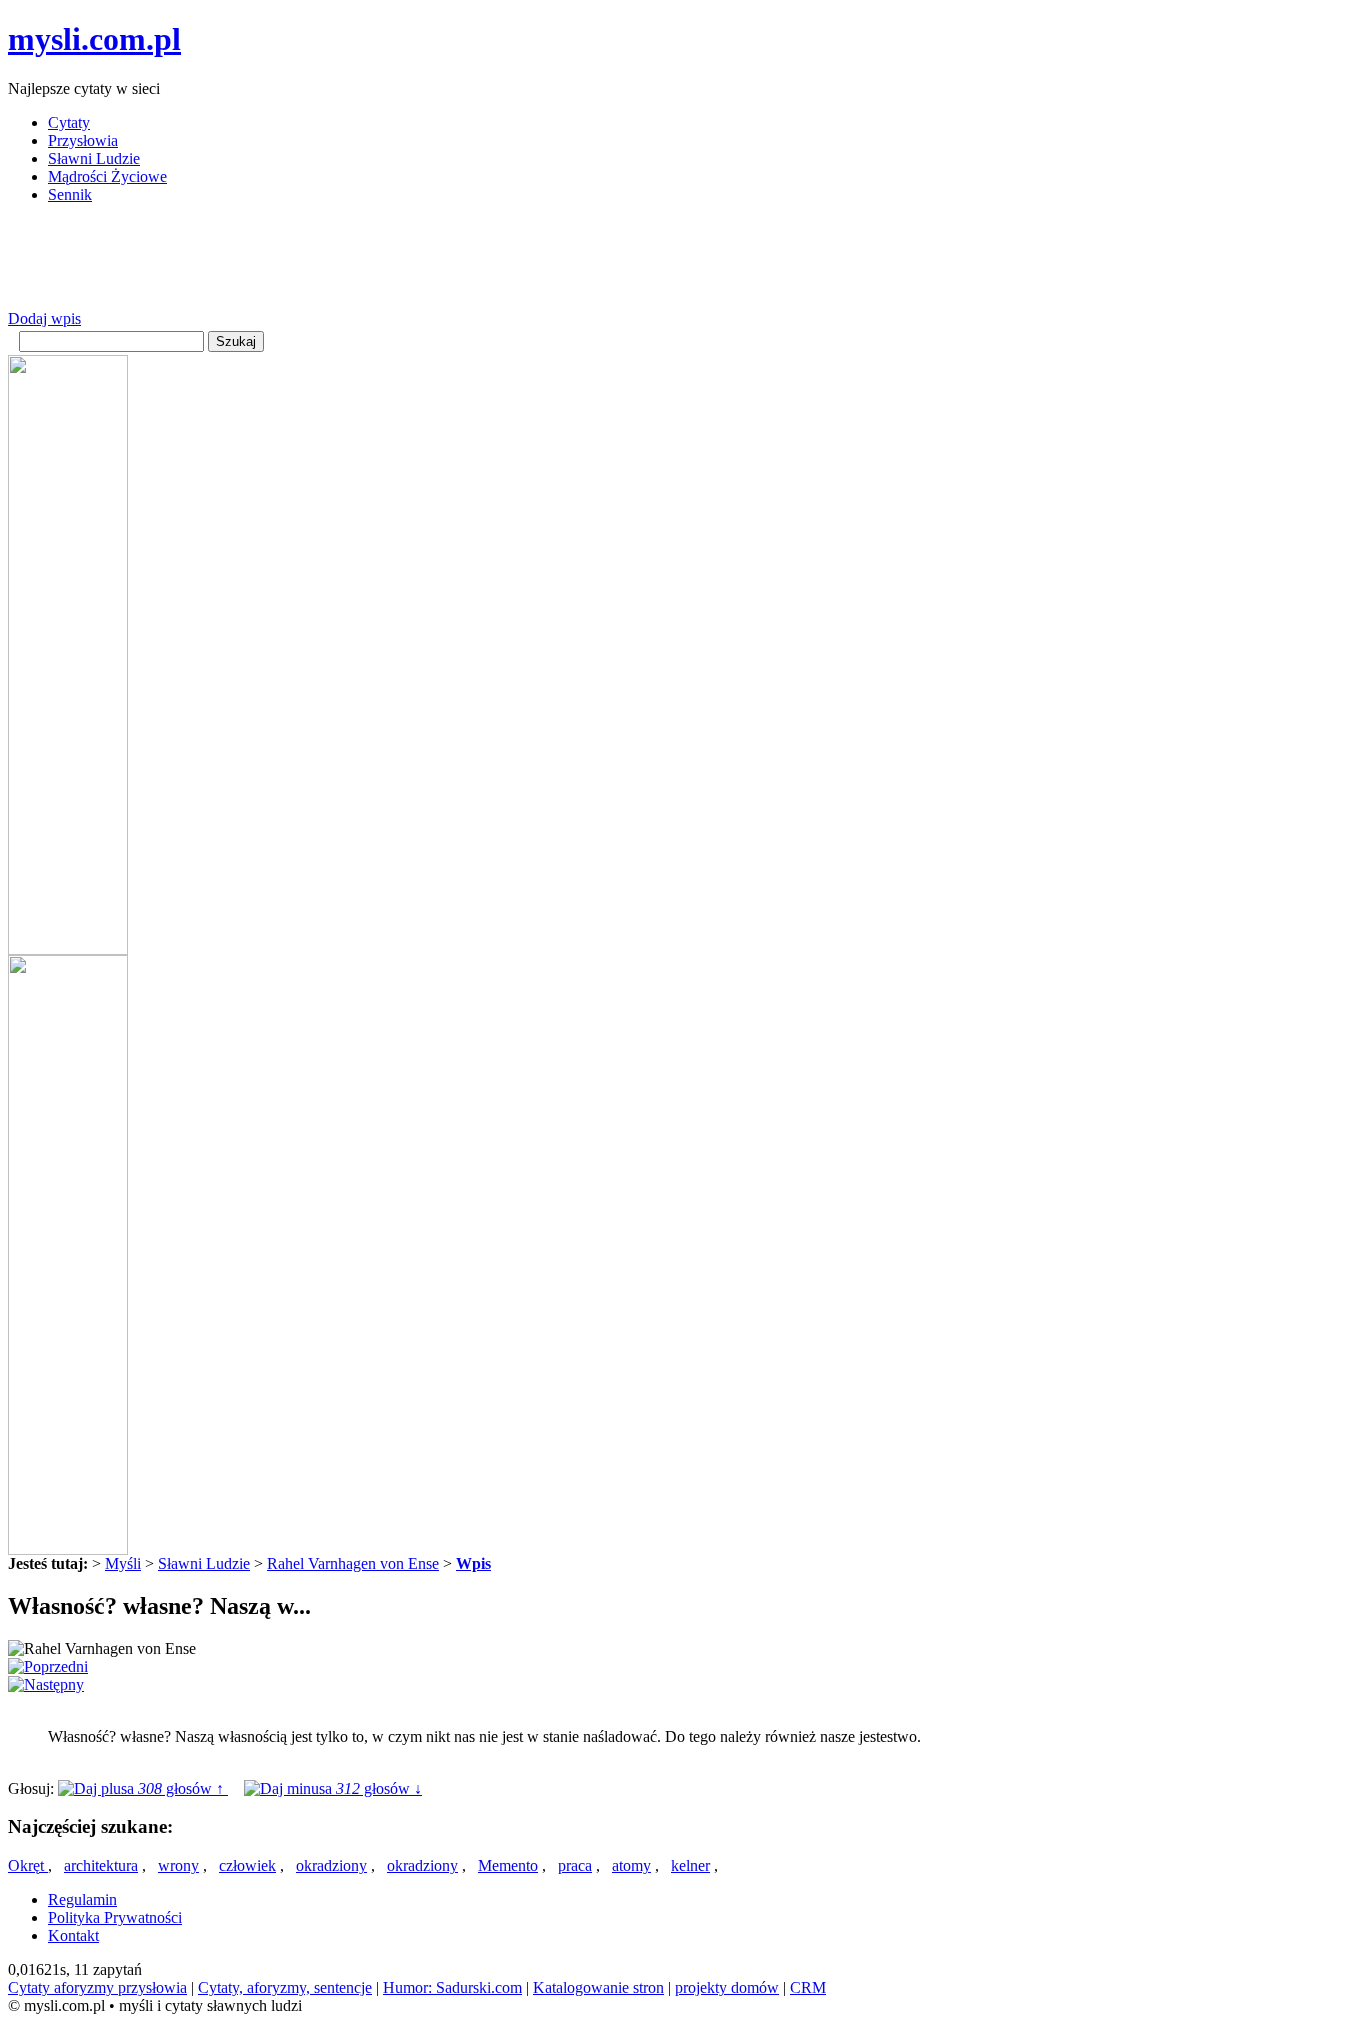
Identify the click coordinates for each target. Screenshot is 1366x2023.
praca (575, 1865)
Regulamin (82, 1899)
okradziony (331, 1865)
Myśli (123, 1563)
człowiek (247, 1865)
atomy (631, 1865)
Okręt (28, 1865)
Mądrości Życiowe (107, 176)
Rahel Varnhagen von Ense (353, 1563)
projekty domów (727, 1987)
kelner (690, 1865)
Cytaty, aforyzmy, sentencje (285, 1987)
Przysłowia (83, 140)
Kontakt (73, 1935)
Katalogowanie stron (598, 1987)
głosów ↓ (379, 1788)
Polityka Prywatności (115, 1917)
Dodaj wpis (44, 318)
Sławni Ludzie (94, 158)
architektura (101, 1865)
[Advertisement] (372, 265)
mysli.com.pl (94, 39)
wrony (178, 1865)
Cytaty (69, 122)
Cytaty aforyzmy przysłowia (97, 1987)
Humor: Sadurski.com (452, 1987)
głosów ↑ (183, 1788)
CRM (808, 1987)
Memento (508, 1865)
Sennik (70, 194)
